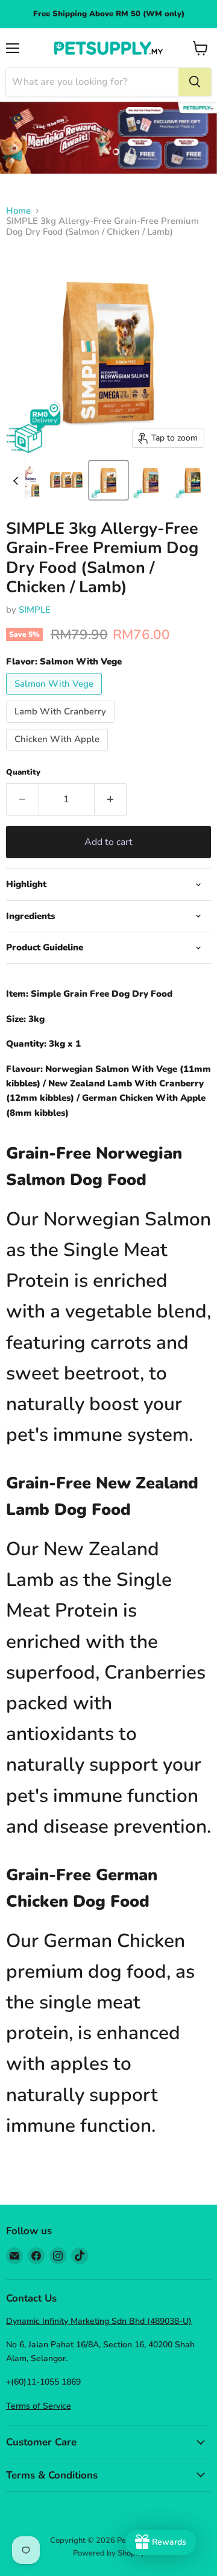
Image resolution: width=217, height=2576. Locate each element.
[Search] (195, 82)
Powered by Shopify (109, 2553)
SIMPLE (35, 610)
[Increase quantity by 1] (111, 799)
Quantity (23, 772)
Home (18, 211)
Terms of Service (39, 2406)
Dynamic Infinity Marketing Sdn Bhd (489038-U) (99, 2321)
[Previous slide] (16, 480)
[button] (66, 480)
